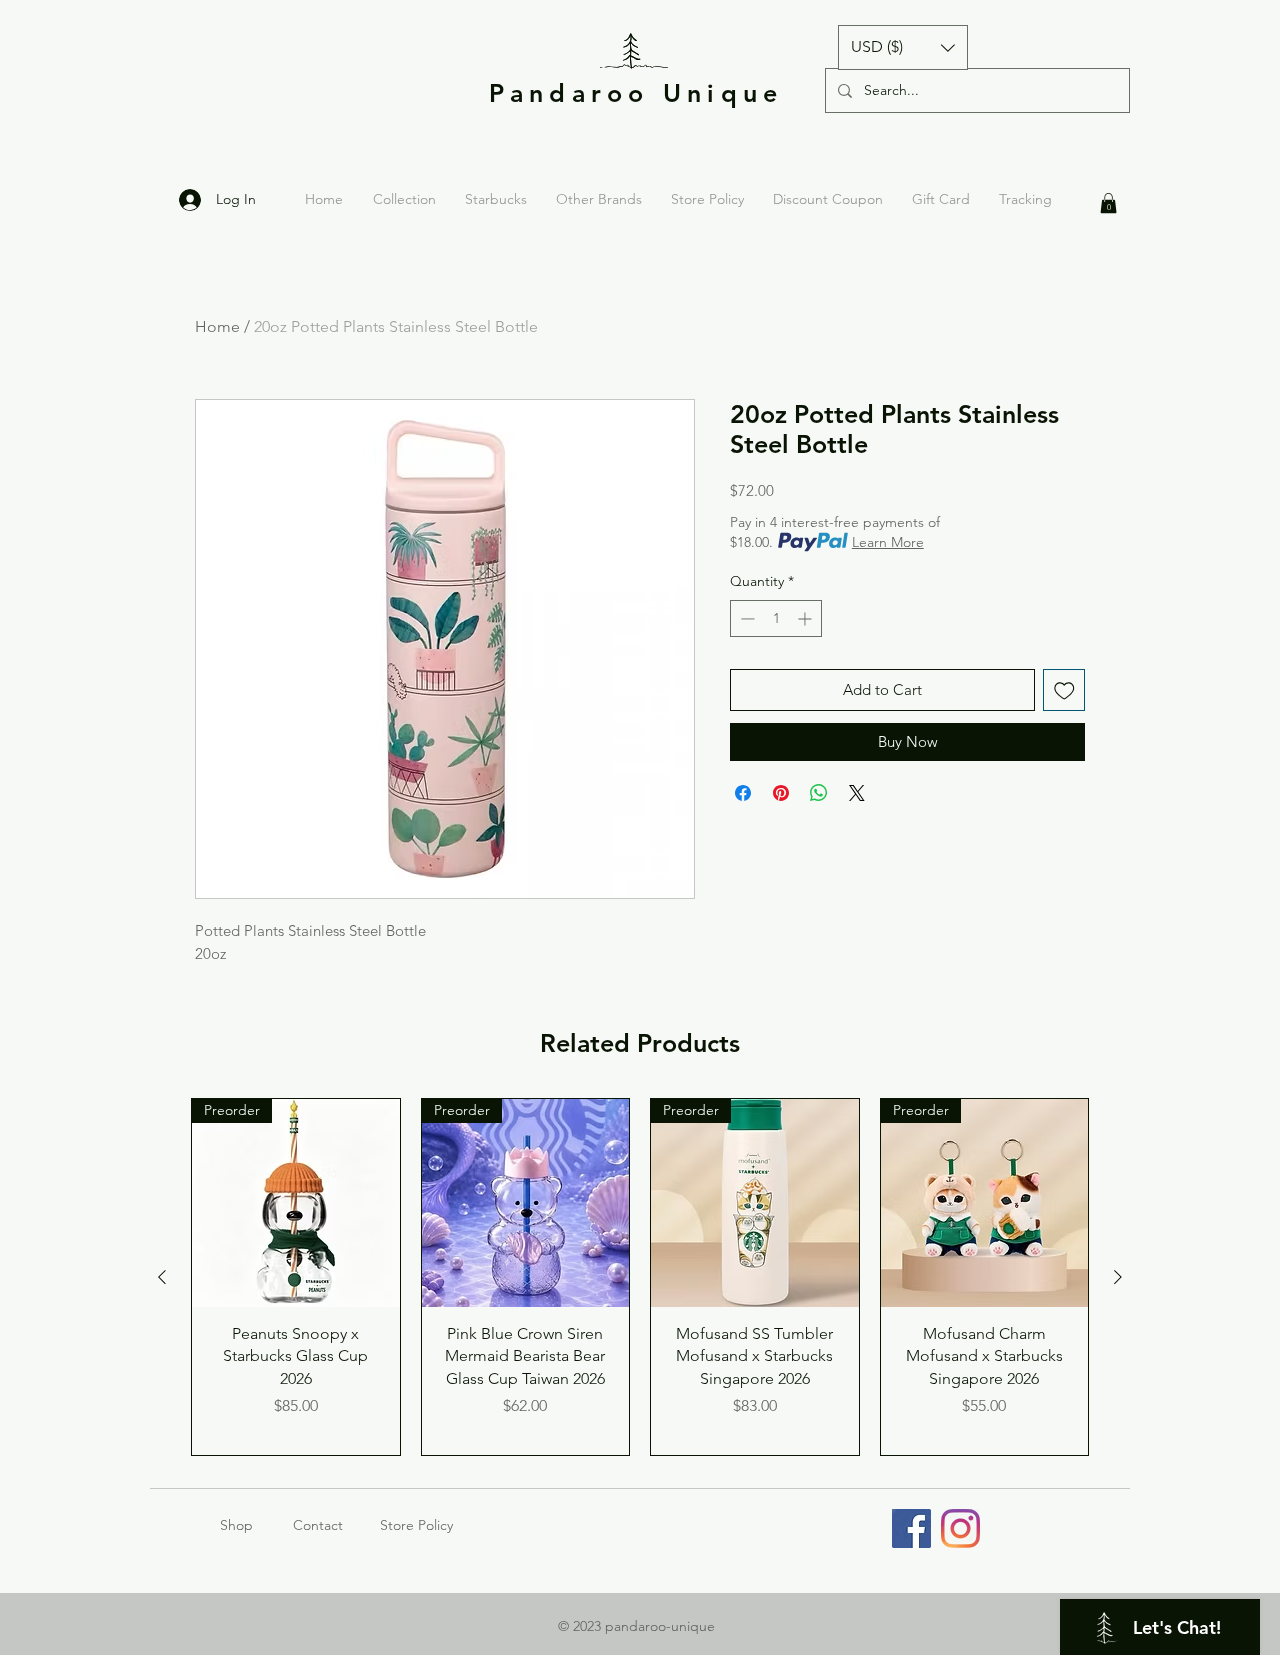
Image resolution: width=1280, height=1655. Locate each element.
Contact (318, 1525)
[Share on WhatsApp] (819, 793)
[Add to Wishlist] (1064, 690)
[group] (640, 1277)
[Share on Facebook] (743, 793)
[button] (903, 47)
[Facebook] (911, 1528)
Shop (256, 1525)
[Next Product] (1118, 1277)
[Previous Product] (162, 1277)
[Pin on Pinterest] (781, 793)
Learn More (888, 542)
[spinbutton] (776, 618)
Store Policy (416, 1525)
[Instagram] (960, 1528)
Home (217, 326)
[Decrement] (745, 618)
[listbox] (903, 47)
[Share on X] (857, 793)
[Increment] (806, 618)
